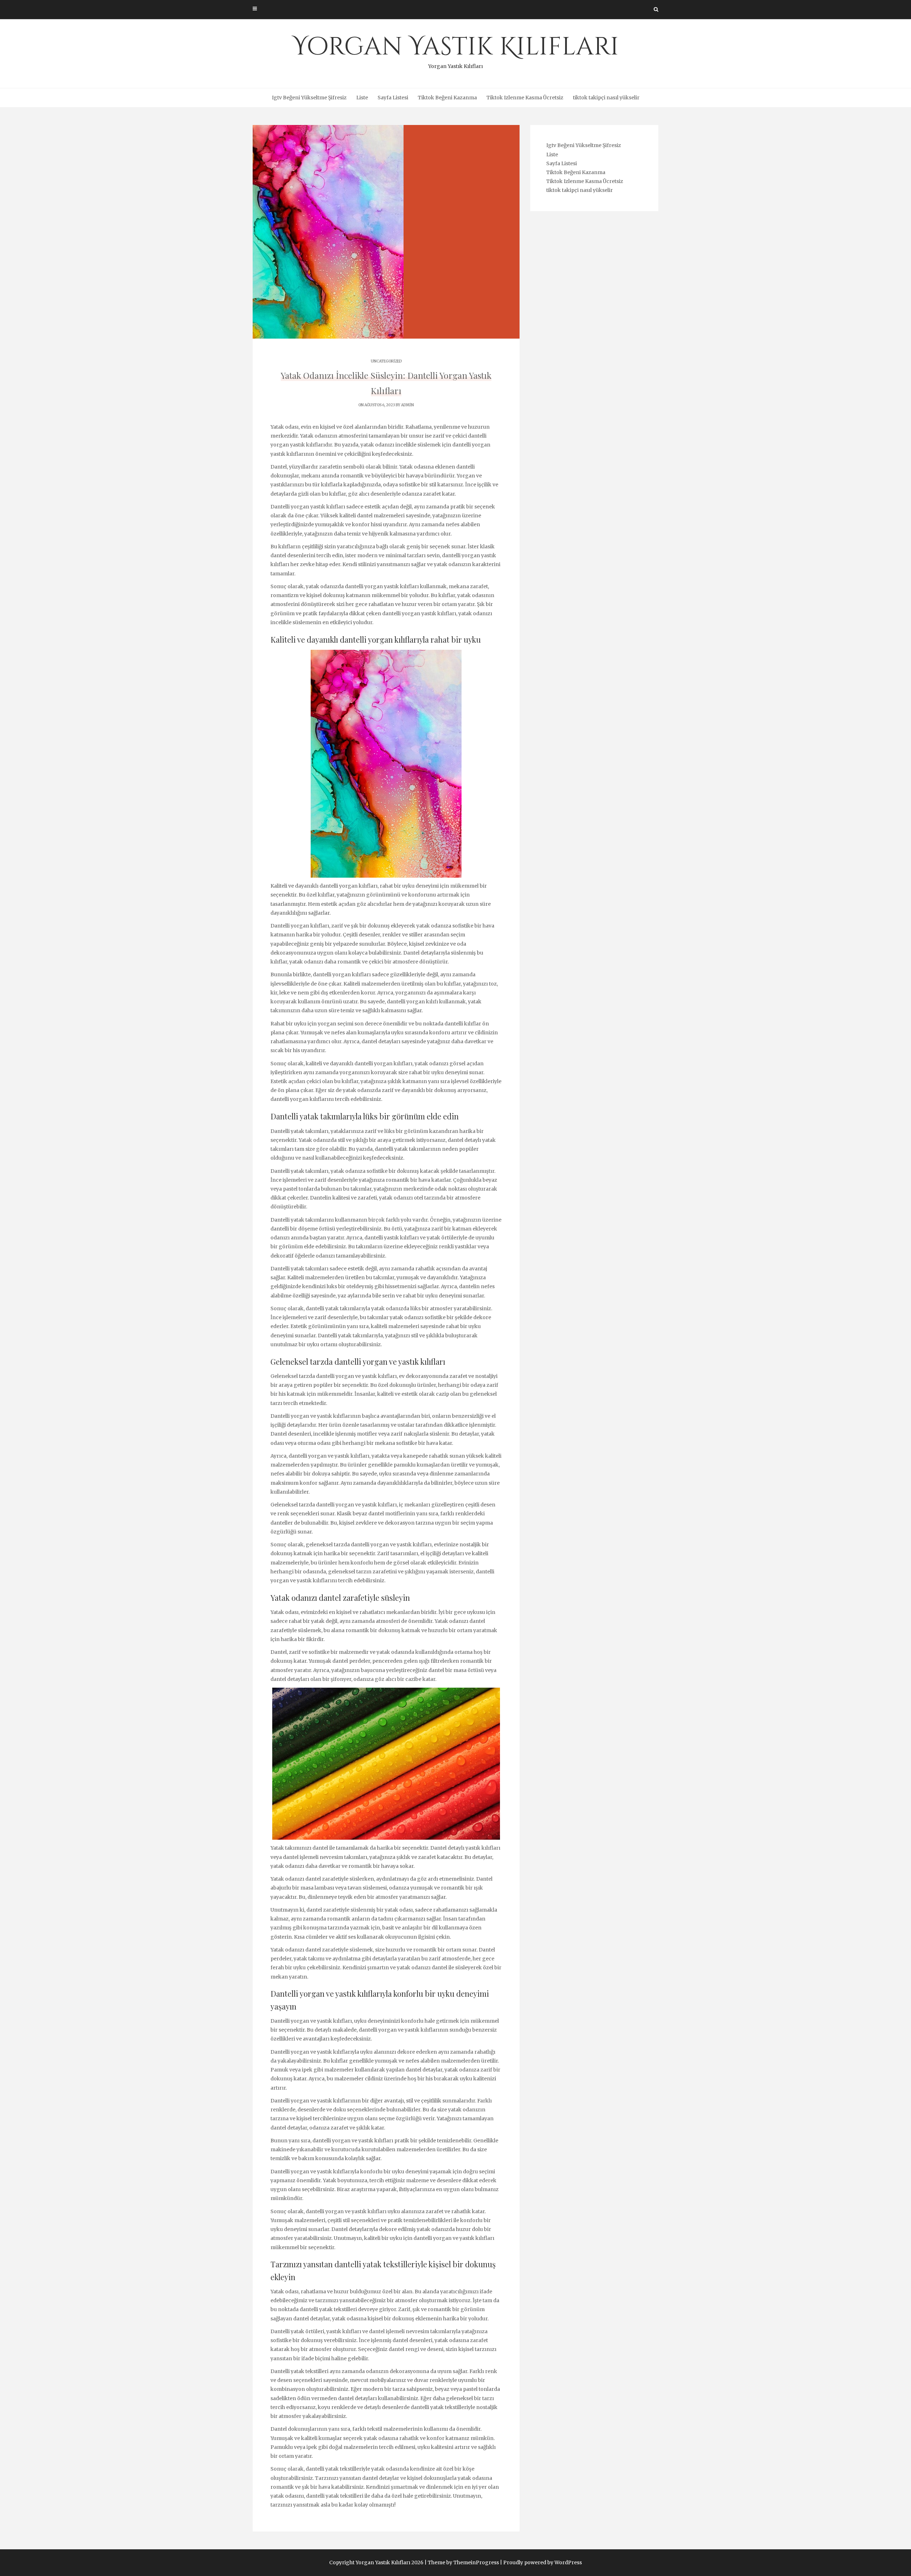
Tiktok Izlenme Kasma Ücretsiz (525, 98)
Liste (362, 98)
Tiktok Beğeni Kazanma (447, 98)
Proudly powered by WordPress (543, 2562)
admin (407, 405)
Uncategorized (386, 361)
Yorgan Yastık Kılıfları (456, 50)
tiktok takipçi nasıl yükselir (606, 98)
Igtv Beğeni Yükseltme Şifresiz (309, 98)
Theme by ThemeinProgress (463, 2562)
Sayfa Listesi (393, 98)
